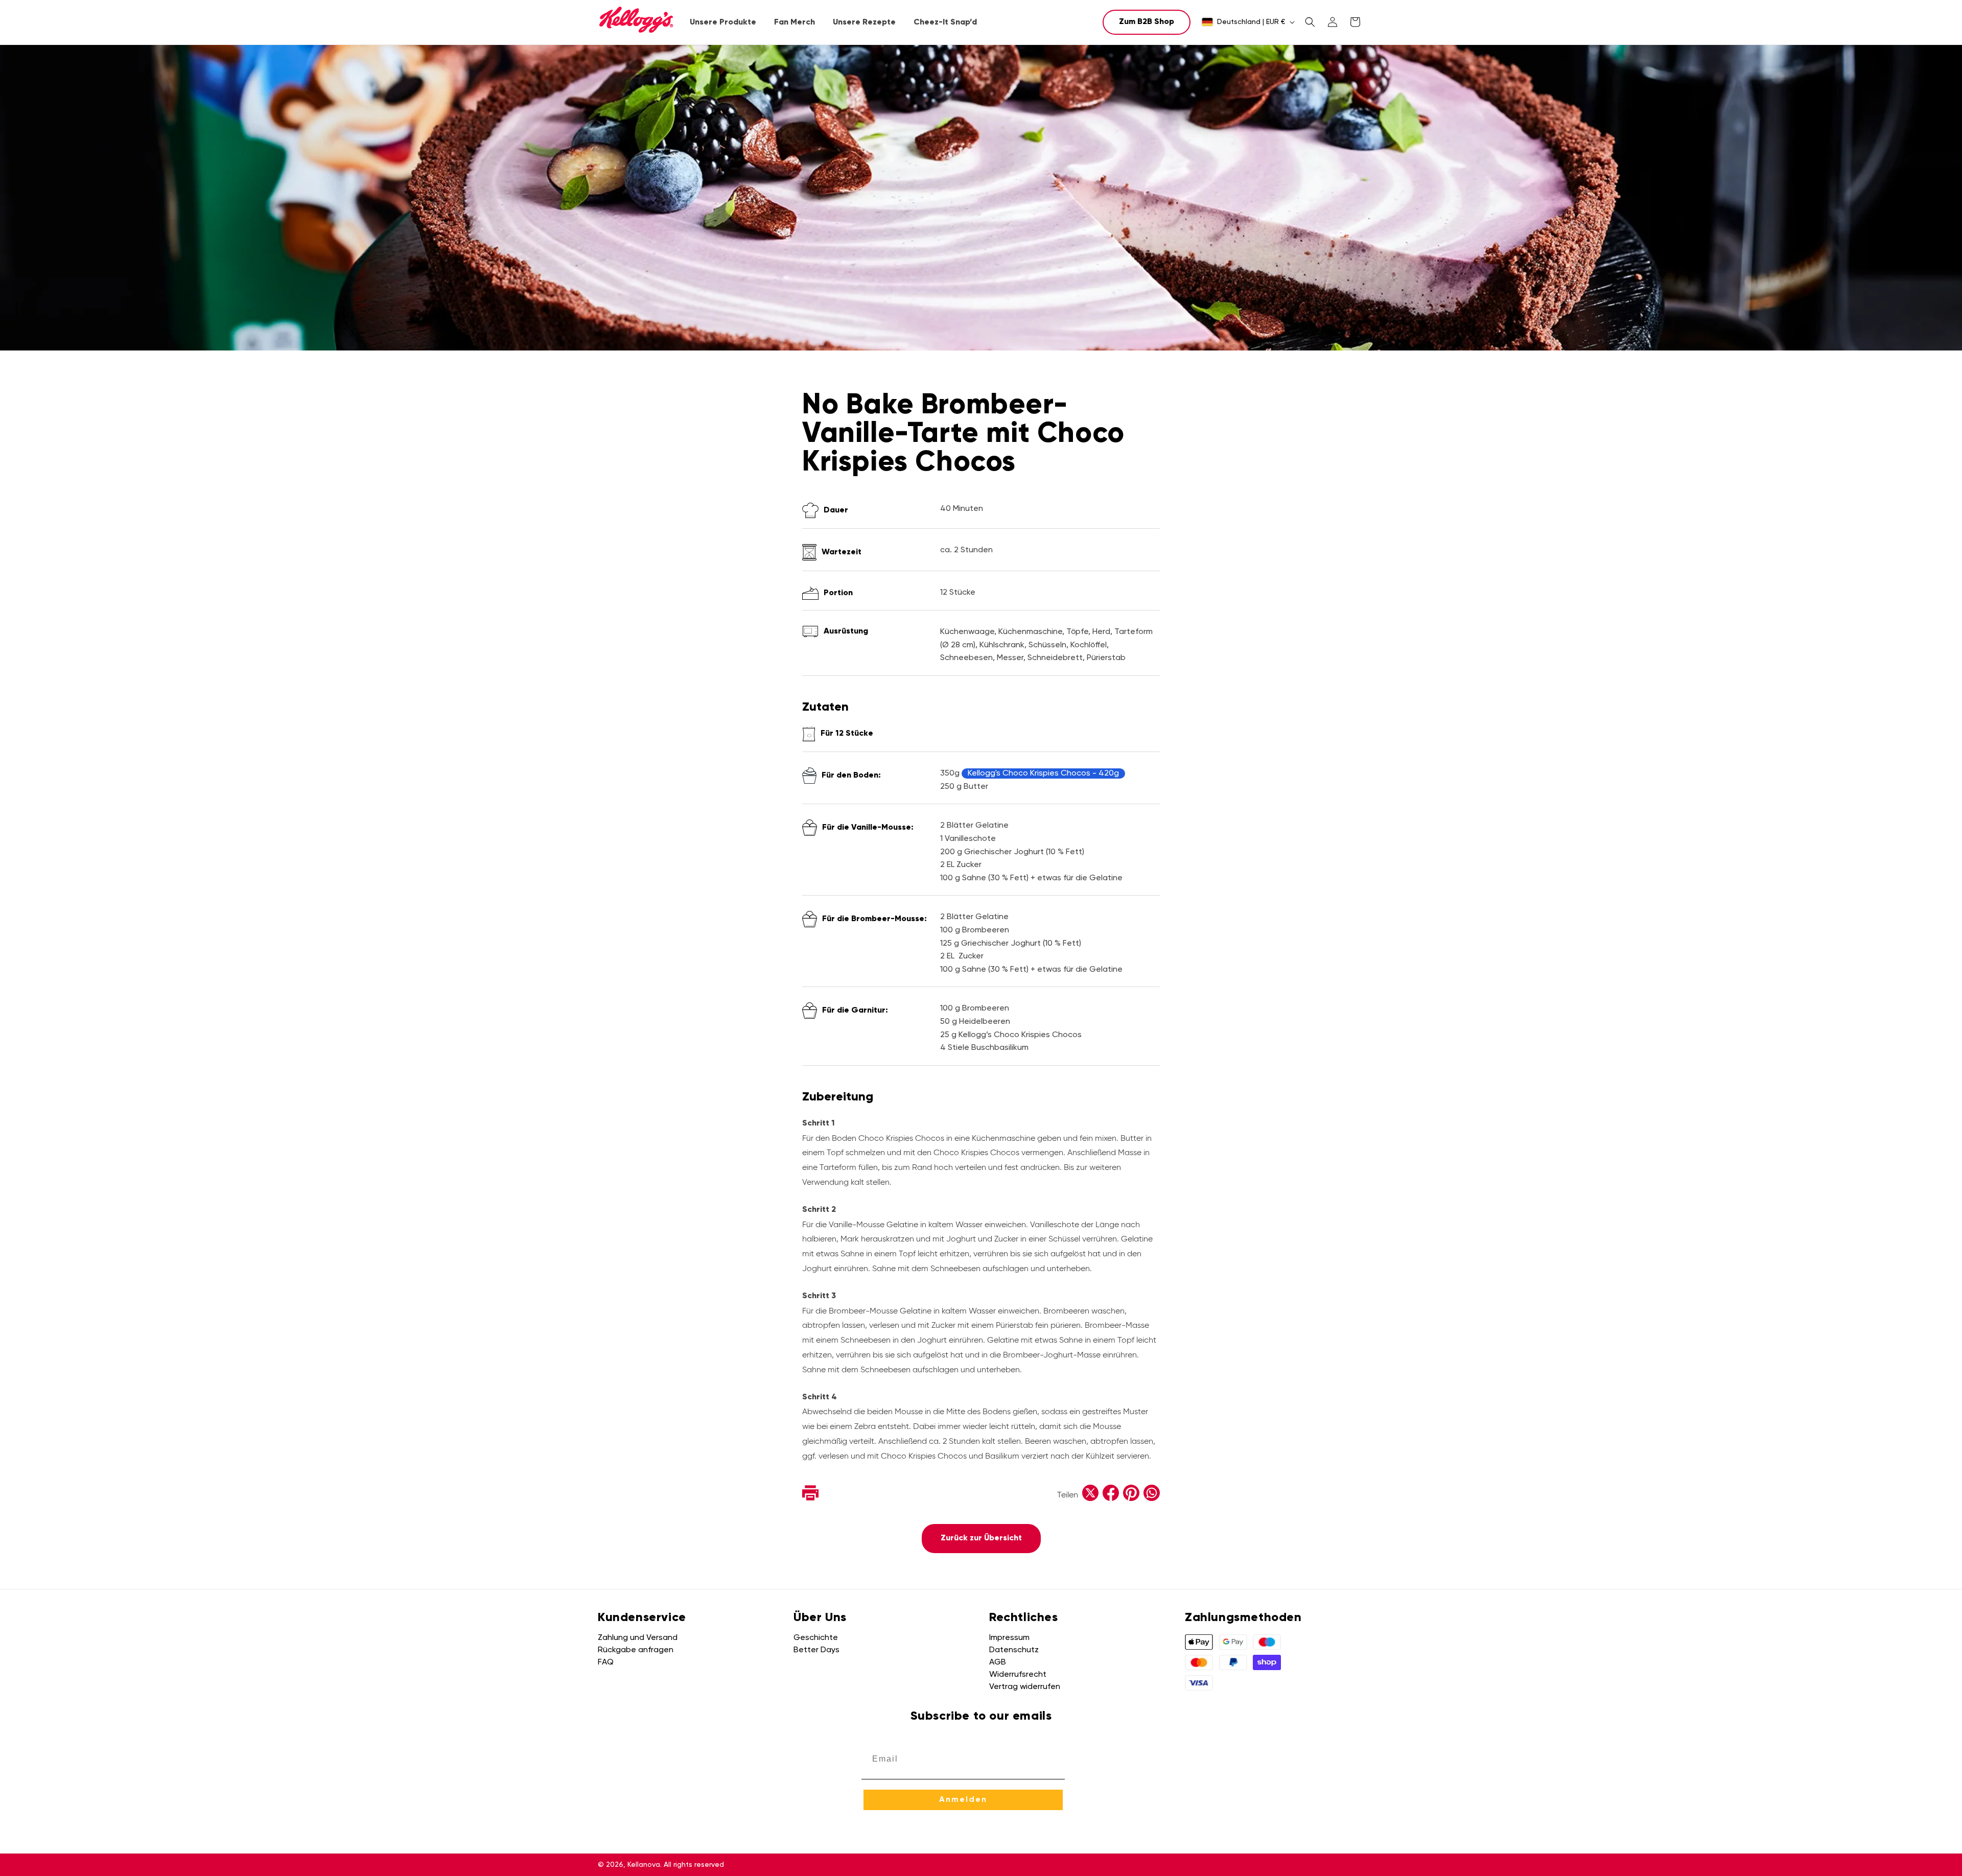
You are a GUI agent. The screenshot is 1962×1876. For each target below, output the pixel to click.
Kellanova (644, 1865)
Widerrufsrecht (1018, 1675)
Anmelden (963, 1800)
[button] (723, 23)
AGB (998, 1662)
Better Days (816, 1650)
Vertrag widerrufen (1025, 1687)
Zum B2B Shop (1147, 22)
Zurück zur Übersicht (981, 1538)
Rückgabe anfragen (636, 1650)
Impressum (1009, 1638)
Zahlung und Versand (638, 1638)
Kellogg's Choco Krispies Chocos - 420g (1043, 773)
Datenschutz (1014, 1650)
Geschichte (816, 1638)
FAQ (606, 1662)
